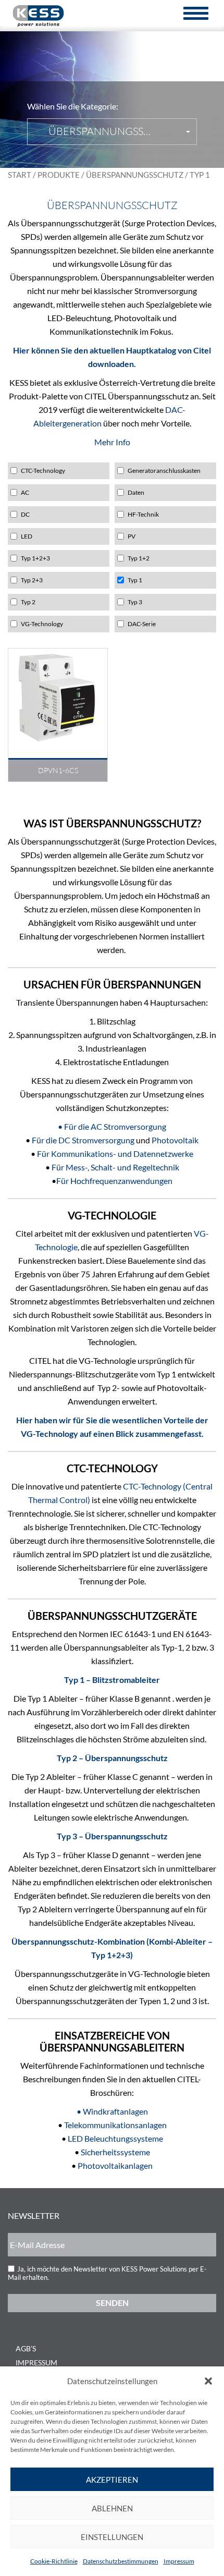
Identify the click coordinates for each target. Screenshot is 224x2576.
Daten (136, 492)
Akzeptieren (112, 2480)
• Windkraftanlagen (112, 2111)
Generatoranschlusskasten (164, 471)
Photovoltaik (175, 1140)
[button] (208, 2381)
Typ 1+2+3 (35, 558)
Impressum (179, 2561)
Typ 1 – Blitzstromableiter (112, 1680)
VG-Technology (42, 624)
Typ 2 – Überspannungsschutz (112, 1758)
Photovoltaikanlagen (115, 2165)
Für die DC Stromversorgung (83, 1140)
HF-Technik (143, 514)
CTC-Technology (43, 471)
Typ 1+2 (139, 558)
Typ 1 (135, 580)
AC (25, 492)
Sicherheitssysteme (115, 2152)
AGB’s (26, 2348)
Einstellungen (112, 2537)
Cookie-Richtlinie (54, 2561)
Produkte (59, 175)
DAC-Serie (142, 624)
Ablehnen (112, 2508)
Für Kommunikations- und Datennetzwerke (115, 1153)
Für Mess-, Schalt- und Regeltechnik (115, 1167)
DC (25, 514)
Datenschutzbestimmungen (121, 2561)
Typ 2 (28, 602)
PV (132, 536)
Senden (112, 2303)
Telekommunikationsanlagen (115, 2125)
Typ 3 (135, 602)
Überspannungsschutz (135, 175)
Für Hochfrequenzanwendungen (114, 1181)
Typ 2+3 (32, 580)
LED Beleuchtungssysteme (115, 2138)
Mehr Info (112, 442)
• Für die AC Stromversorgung (112, 1126)
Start (20, 175)
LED (27, 536)
